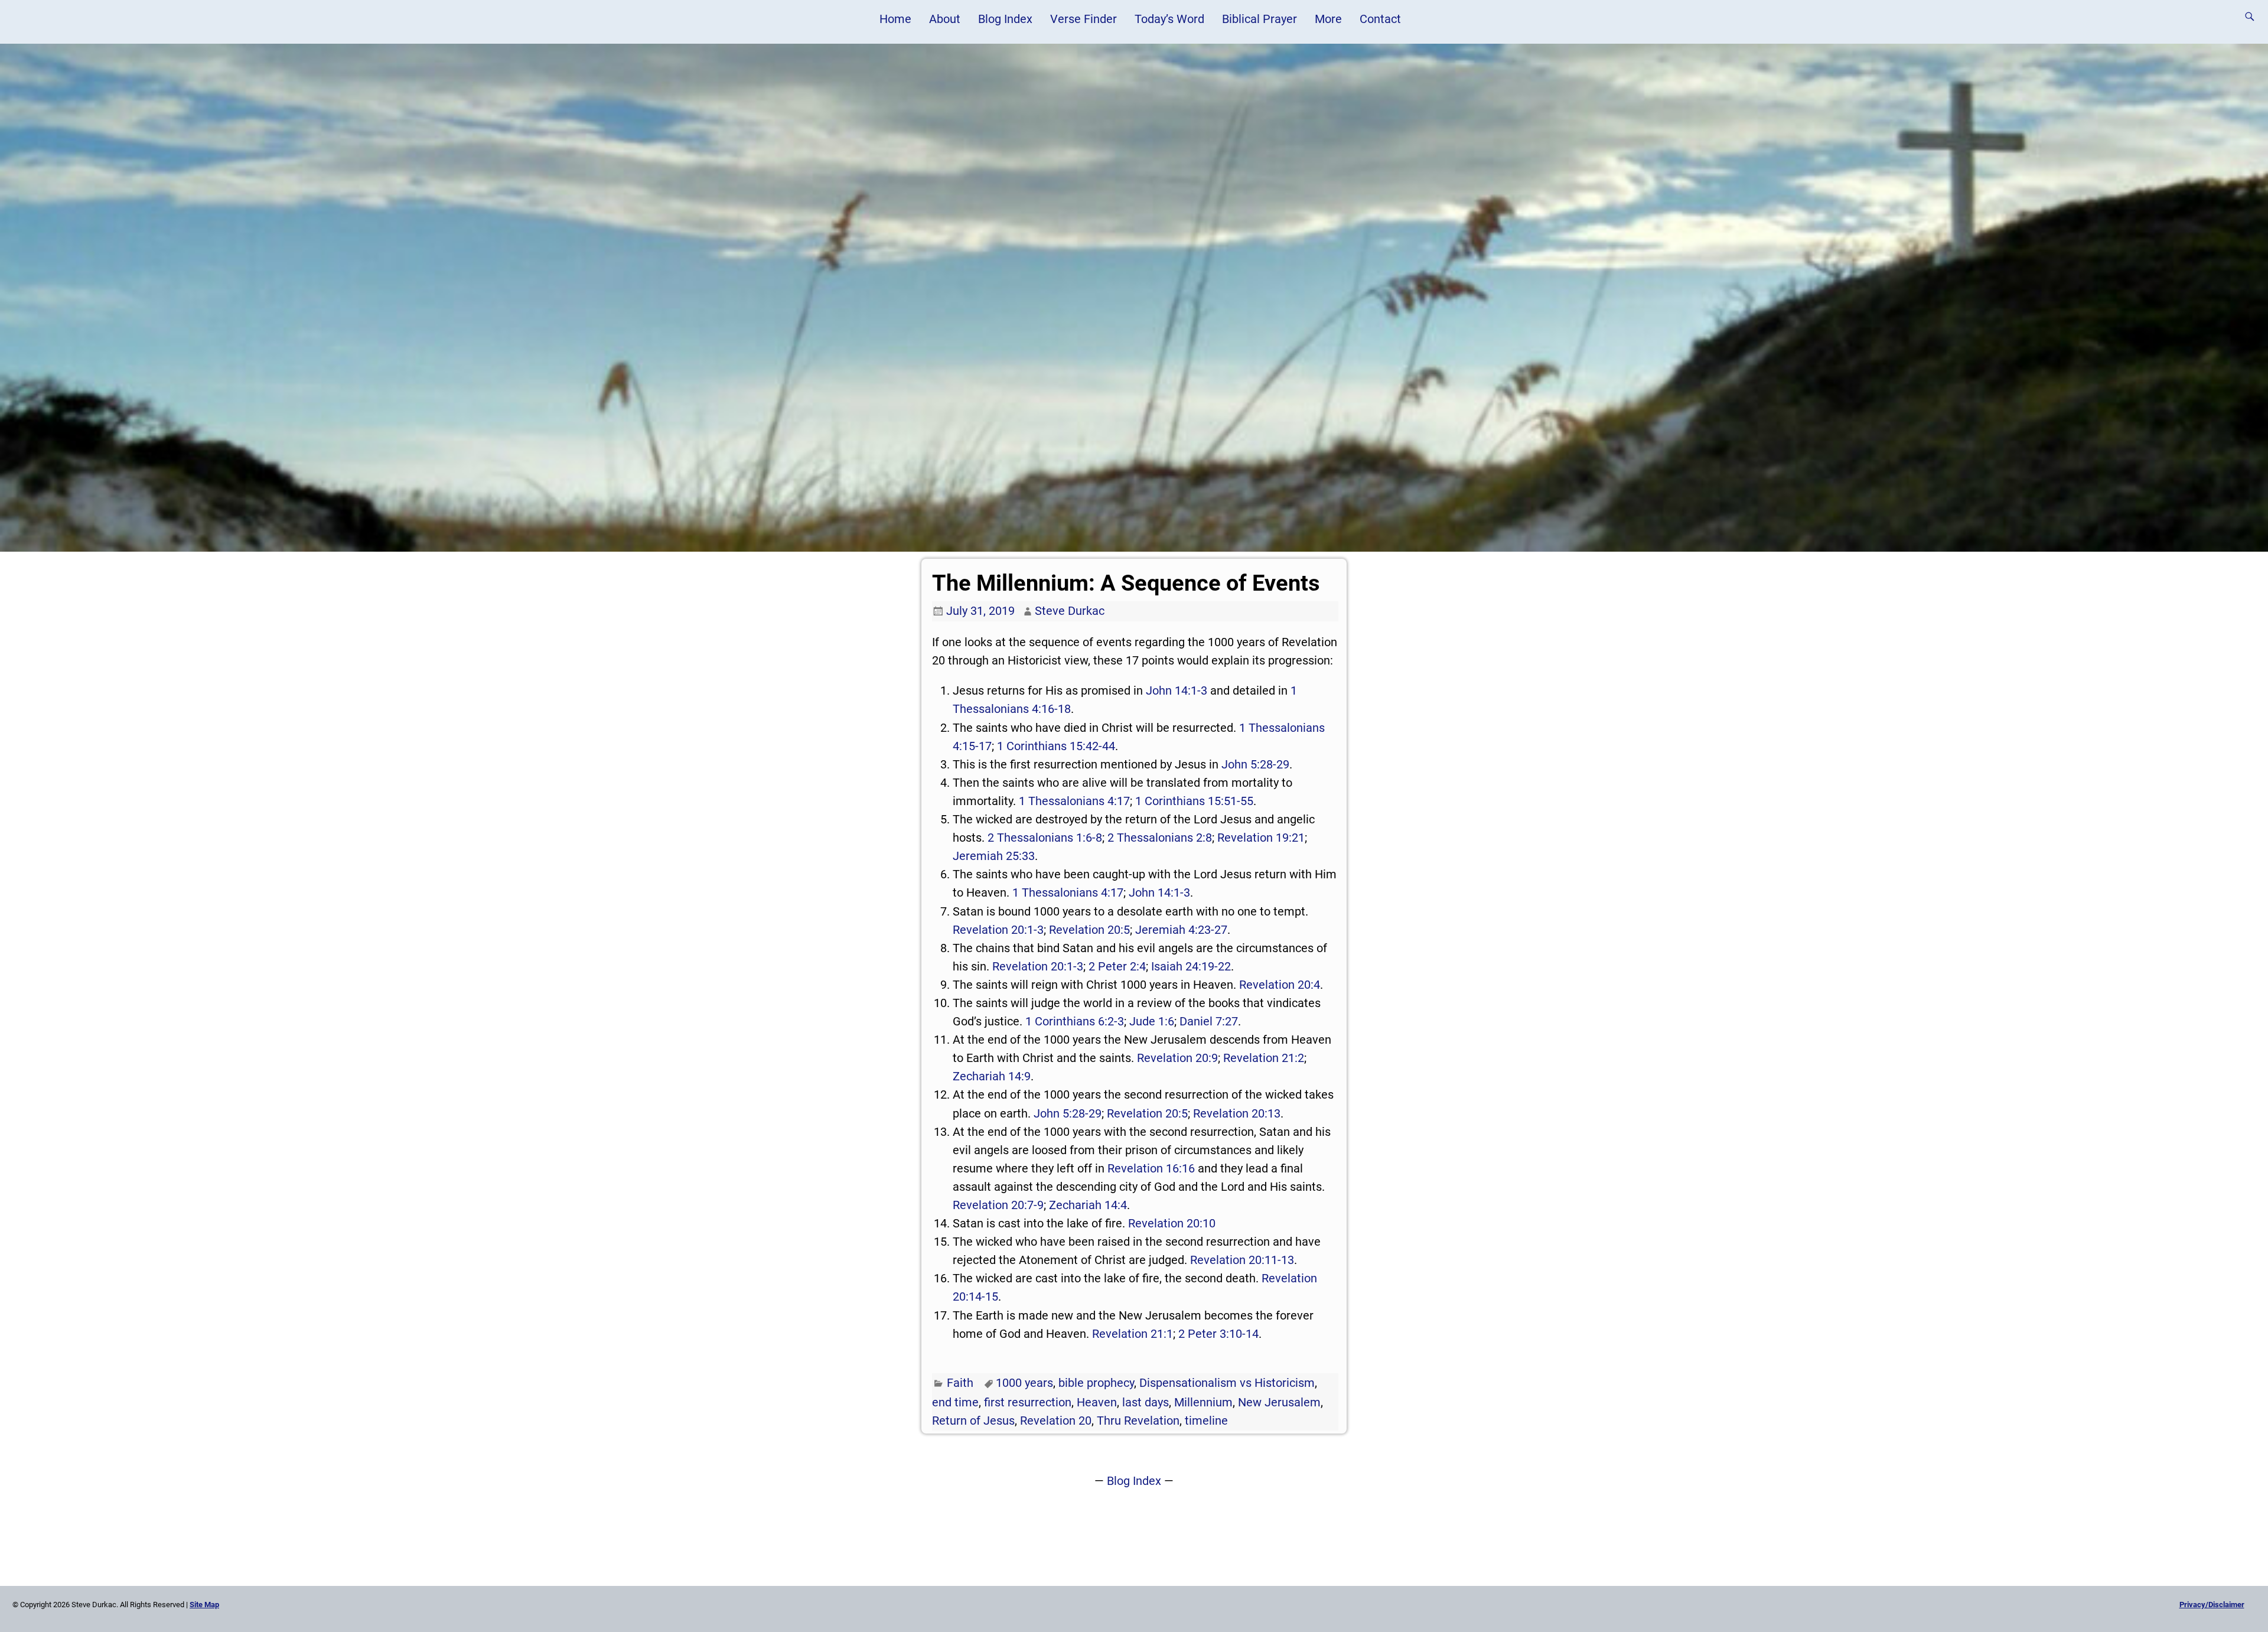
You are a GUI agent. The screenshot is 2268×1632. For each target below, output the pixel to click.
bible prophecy (1096, 1383)
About (945, 19)
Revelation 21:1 (1133, 1334)
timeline (1206, 1421)
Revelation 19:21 (1261, 838)
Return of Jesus (973, 1421)
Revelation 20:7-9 (998, 1205)
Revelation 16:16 (1151, 1168)
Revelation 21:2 (1264, 1058)
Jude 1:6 (1152, 1021)
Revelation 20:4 (1280, 985)
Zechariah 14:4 (1088, 1205)
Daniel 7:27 (1209, 1021)
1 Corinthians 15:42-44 (1056, 746)
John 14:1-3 (1177, 690)
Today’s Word (1169, 19)
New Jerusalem (1279, 1402)
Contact (1380, 19)
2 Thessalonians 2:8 (1160, 838)
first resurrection (1028, 1402)
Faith (960, 1383)
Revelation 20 (1056, 1421)
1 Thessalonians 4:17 (1074, 801)
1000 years (1024, 1383)
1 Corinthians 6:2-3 (1075, 1021)
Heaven (1097, 1402)
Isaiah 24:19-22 (1191, 966)
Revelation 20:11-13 (1242, 1260)
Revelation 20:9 (1177, 1058)
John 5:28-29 (1255, 764)
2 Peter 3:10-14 (1218, 1334)
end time (955, 1402)
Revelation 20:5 (1089, 930)
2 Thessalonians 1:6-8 (1045, 838)
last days (1146, 1402)
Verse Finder (1084, 19)
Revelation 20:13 (1237, 1113)
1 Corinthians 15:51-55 (1194, 801)
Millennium (1203, 1402)
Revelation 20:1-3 (998, 930)
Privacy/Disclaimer (2212, 1605)
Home (895, 19)
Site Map (204, 1605)
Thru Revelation (1138, 1421)
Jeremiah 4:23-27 (1181, 930)
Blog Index (1005, 19)
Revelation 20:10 (1172, 1223)
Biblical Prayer (1260, 19)
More (1328, 19)
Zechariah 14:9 (992, 1076)
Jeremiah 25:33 (994, 856)
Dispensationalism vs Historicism (1227, 1383)
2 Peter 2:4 (1117, 966)
